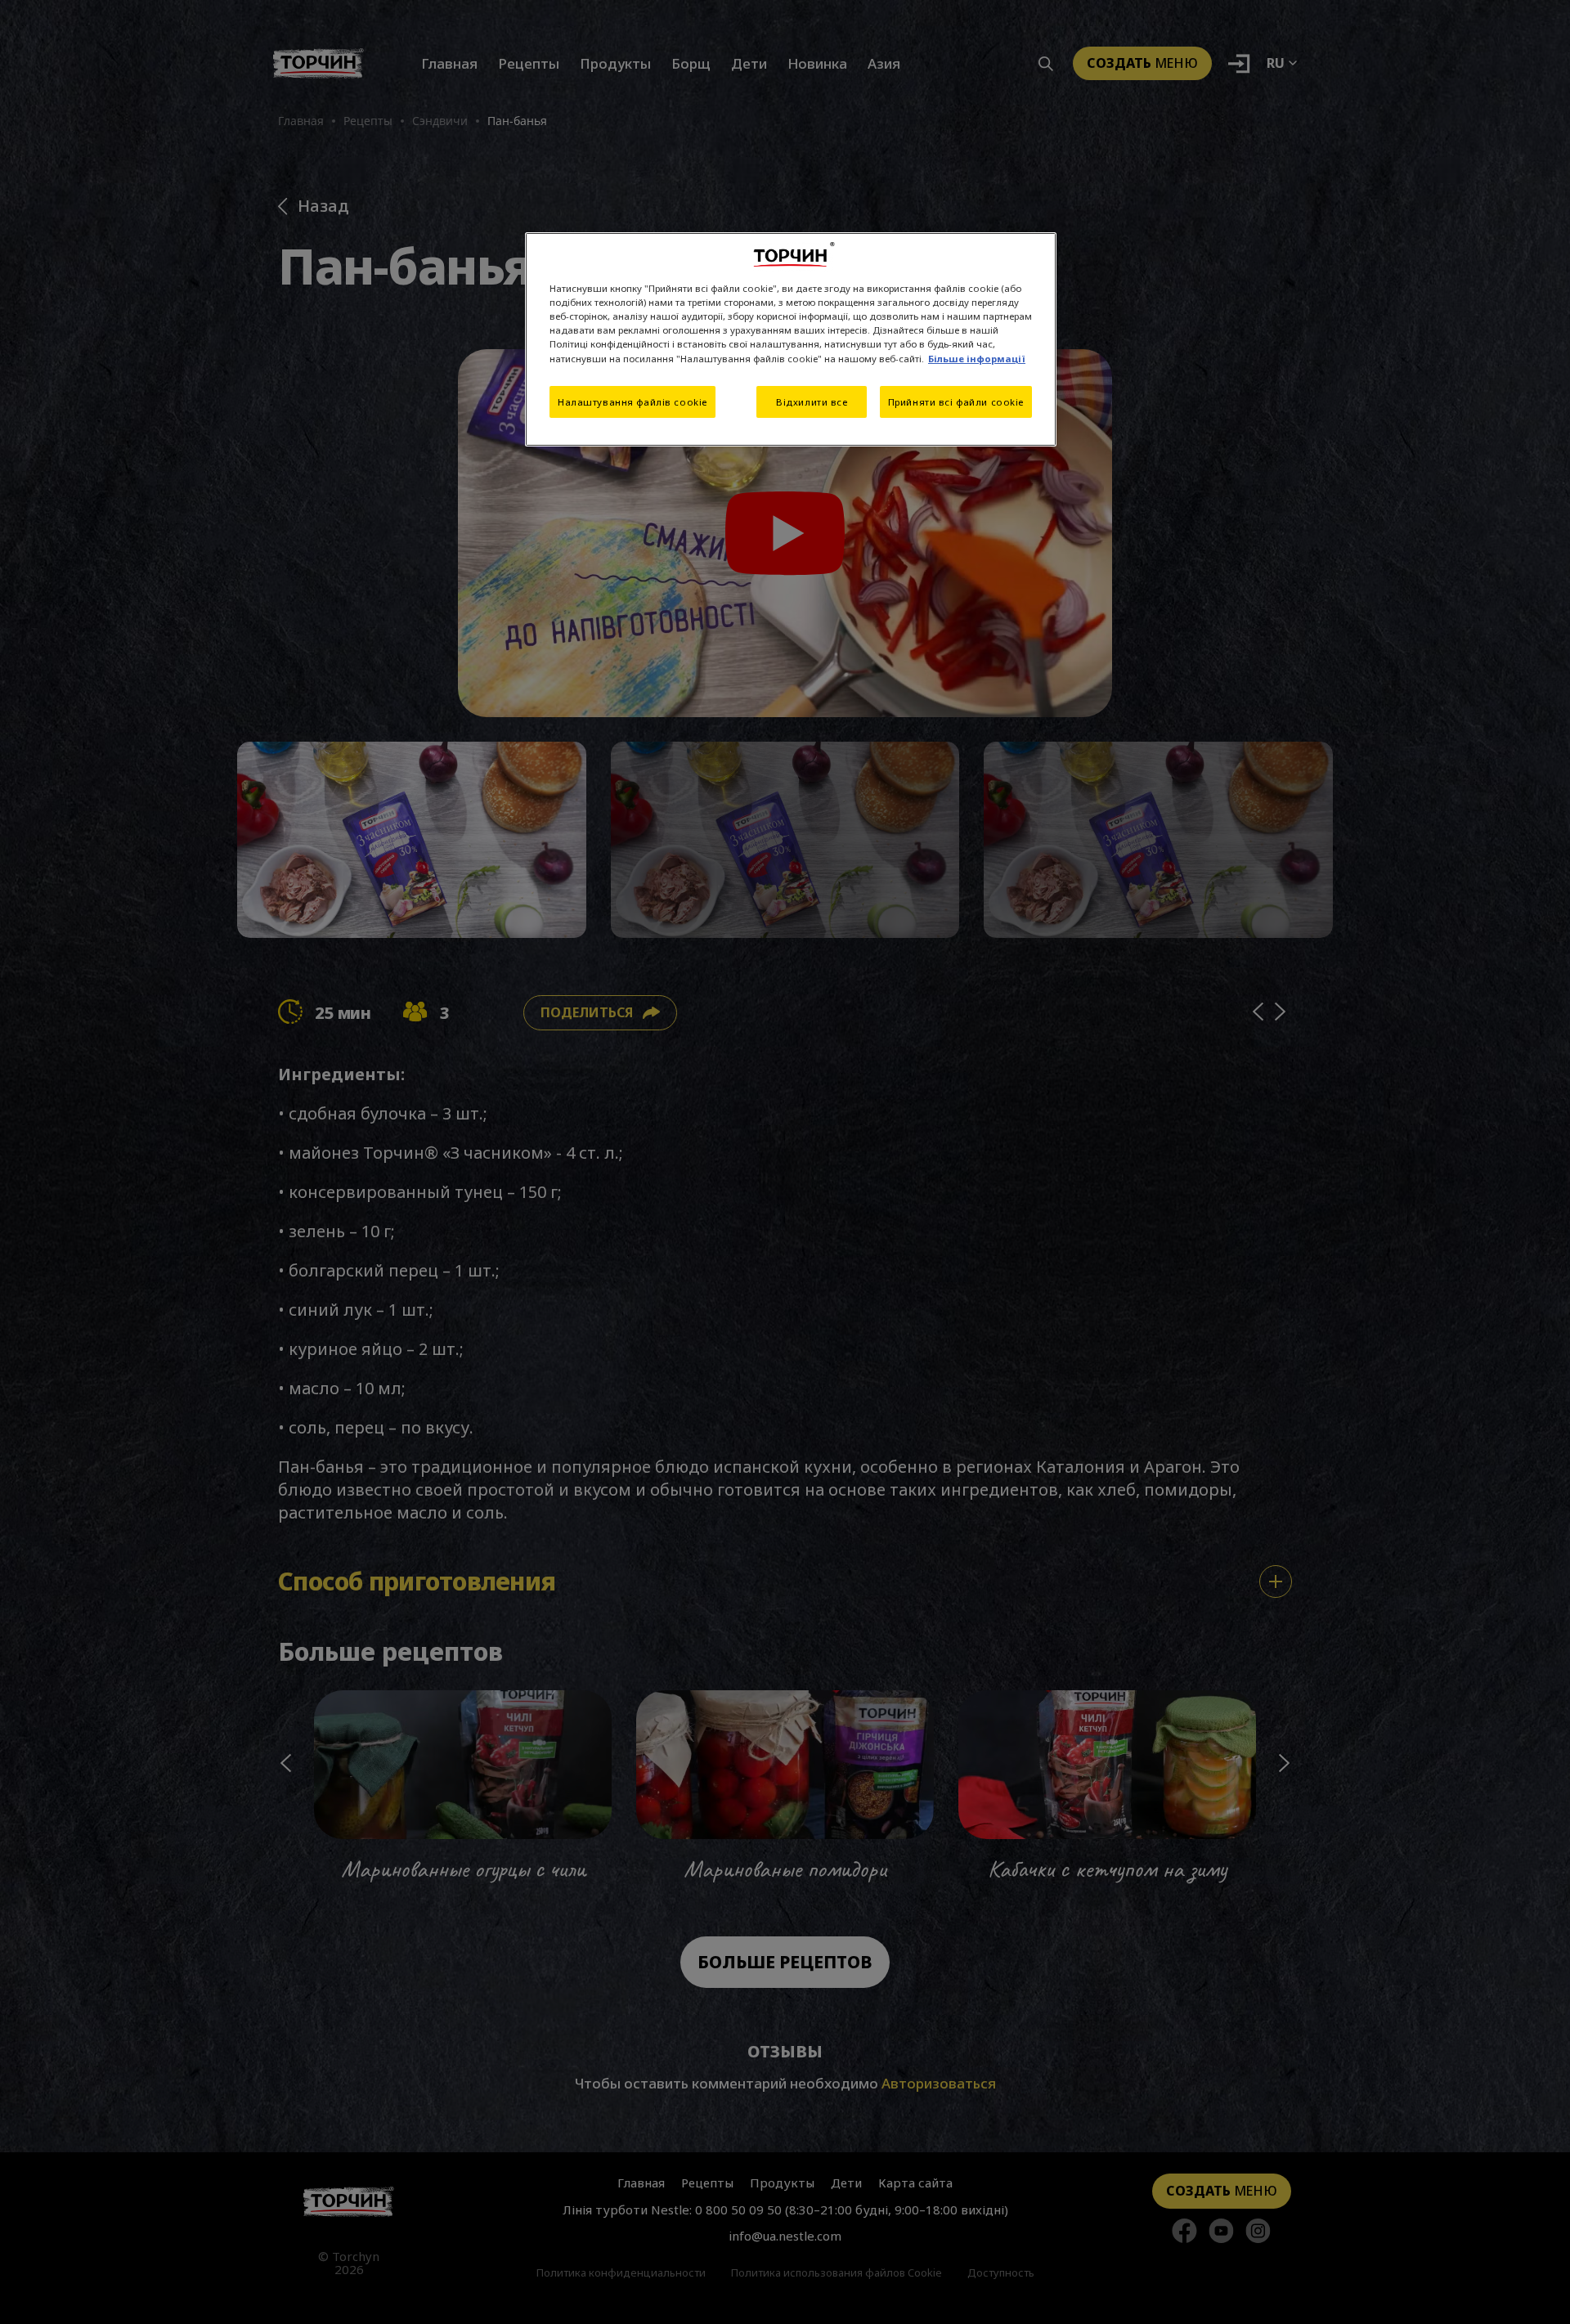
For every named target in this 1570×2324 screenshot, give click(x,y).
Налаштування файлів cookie (632, 402)
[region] (791, 339)
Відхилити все (812, 402)
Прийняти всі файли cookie (956, 402)
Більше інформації (977, 359)
